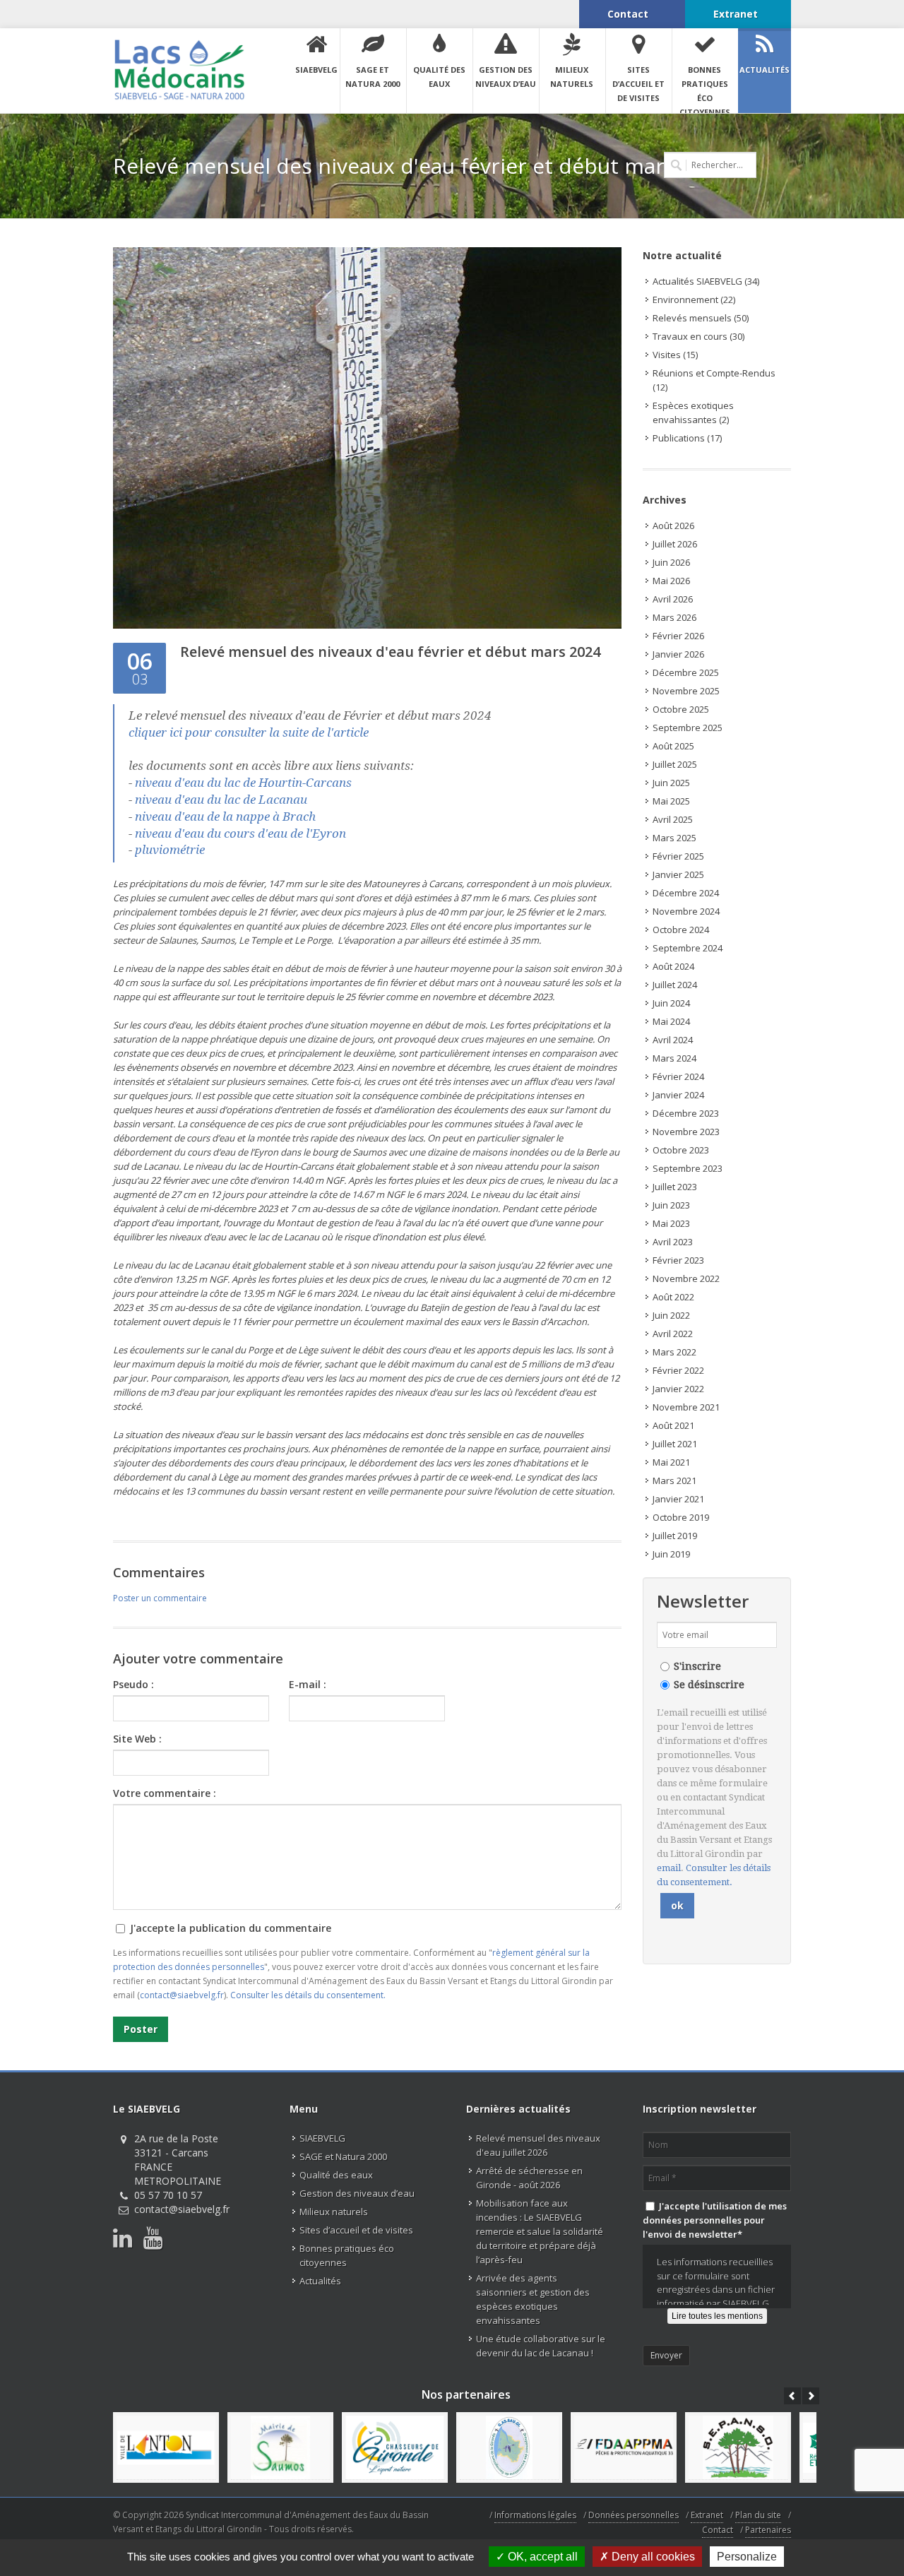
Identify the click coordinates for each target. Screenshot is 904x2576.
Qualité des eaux (336, 2175)
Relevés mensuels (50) (701, 318)
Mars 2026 (674, 617)
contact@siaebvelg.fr (182, 1995)
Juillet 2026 (675, 544)
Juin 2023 (671, 1205)
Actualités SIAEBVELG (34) (706, 281)
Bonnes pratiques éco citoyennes (347, 2255)
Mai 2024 (671, 1021)
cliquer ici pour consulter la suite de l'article (249, 732)
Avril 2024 (673, 1040)
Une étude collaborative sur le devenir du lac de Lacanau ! (541, 2346)
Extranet (707, 2515)
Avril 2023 (673, 1242)
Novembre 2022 (686, 1278)
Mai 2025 (671, 801)
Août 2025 (673, 746)
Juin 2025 (671, 783)
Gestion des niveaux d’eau (357, 2193)
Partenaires (768, 2530)
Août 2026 (673, 526)
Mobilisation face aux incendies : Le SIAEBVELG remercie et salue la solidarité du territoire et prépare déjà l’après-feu (540, 2231)
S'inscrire (697, 1666)
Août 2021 (673, 1425)
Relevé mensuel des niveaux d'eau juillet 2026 (538, 2145)
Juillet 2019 (675, 1536)
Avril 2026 (673, 599)
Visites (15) (675, 355)
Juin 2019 (671, 1554)
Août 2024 (673, 966)
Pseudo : (133, 1684)
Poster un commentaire (160, 1598)
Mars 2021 (674, 1480)
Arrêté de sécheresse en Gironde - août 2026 (529, 2178)
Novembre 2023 (686, 1132)
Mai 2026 (671, 581)
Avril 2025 (673, 819)
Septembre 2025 (688, 728)
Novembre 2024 (686, 911)
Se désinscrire (709, 1685)
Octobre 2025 (681, 709)
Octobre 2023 (681, 1150)
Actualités (320, 2281)
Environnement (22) (694, 299)
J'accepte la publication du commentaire (229, 1928)
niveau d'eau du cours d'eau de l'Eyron (240, 833)
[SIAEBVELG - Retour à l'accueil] (179, 70)
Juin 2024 (671, 1003)
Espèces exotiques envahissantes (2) (693, 412)
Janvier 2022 (678, 1389)
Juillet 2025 (675, 764)
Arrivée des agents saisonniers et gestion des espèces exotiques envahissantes (533, 2299)
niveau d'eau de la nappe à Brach (225, 817)
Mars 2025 (674, 838)
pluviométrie (171, 850)
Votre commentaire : (165, 1793)
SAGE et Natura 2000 (343, 2156)
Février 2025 (678, 856)
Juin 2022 (671, 1315)
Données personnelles (634, 2515)
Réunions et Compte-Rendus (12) (714, 380)
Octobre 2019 (681, 1517)
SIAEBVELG (322, 2138)
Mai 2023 (671, 1223)
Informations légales (535, 2515)
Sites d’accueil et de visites (356, 2230)
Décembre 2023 (686, 1113)
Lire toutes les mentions (717, 2316)
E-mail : (308, 1684)
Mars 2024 (674, 1058)
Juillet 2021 (675, 1444)
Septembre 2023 (688, 1168)
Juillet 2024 (675, 985)
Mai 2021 (671, 1462)
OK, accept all (541, 2557)
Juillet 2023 (675, 1187)
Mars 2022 (674, 1352)
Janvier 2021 (678, 1499)
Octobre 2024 (681, 930)
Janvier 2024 (678, 1095)
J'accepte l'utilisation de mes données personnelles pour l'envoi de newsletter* (715, 2220)
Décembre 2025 (686, 672)
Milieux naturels (334, 2212)
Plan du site (758, 2515)
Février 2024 (678, 1076)
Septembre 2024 (688, 948)
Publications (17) (687, 438)
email (669, 1868)
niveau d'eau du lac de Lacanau (221, 800)
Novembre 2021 (686, 1407)
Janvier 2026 (678, 654)
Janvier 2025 (678, 874)
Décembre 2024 (686, 893)
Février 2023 (678, 1260)
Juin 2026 (671, 562)
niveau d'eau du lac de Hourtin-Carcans (243, 783)
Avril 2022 (673, 1334)
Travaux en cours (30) (698, 336)
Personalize (747, 2557)
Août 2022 (673, 1297)
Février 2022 (678, 1370)
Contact (718, 2530)
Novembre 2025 (686, 691)
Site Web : (137, 1739)
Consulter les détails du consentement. (308, 1995)
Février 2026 (678, 636)
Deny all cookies (652, 2557)
